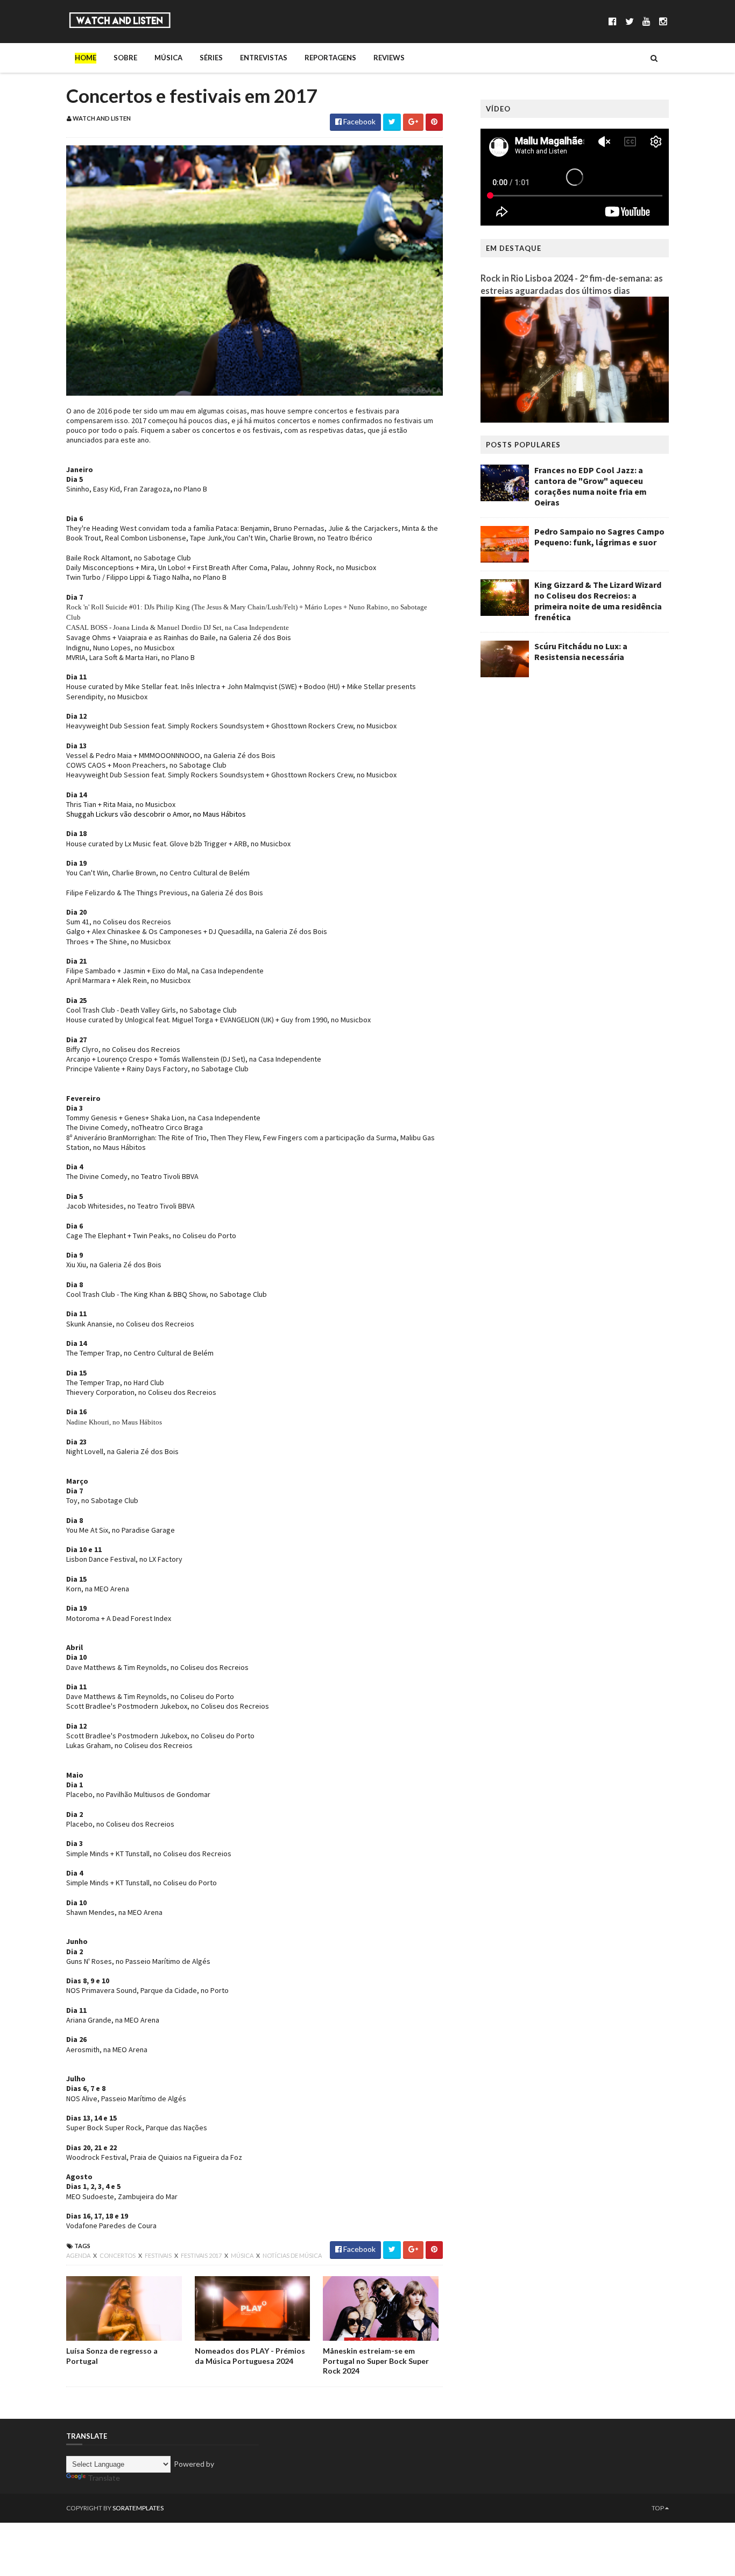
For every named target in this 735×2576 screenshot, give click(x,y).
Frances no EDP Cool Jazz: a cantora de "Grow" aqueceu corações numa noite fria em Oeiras (591, 486)
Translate (104, 2478)
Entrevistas (264, 58)
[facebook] (613, 21)
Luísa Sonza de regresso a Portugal (112, 2356)
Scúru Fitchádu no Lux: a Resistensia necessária (581, 651)
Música (168, 58)
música (243, 2255)
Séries (211, 58)
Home (86, 58)
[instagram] (663, 21)
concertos (118, 2255)
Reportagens (330, 58)
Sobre (125, 58)
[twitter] (630, 21)
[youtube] (646, 21)
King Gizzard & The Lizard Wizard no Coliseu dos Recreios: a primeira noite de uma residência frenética (598, 601)
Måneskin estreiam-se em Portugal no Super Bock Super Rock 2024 (376, 2360)
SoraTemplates (138, 2508)
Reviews (389, 58)
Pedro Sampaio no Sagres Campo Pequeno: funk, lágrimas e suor (599, 537)
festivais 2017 (202, 2255)
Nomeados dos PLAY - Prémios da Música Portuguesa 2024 (250, 2356)
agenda (79, 2255)
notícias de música (292, 2255)
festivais (159, 2255)
